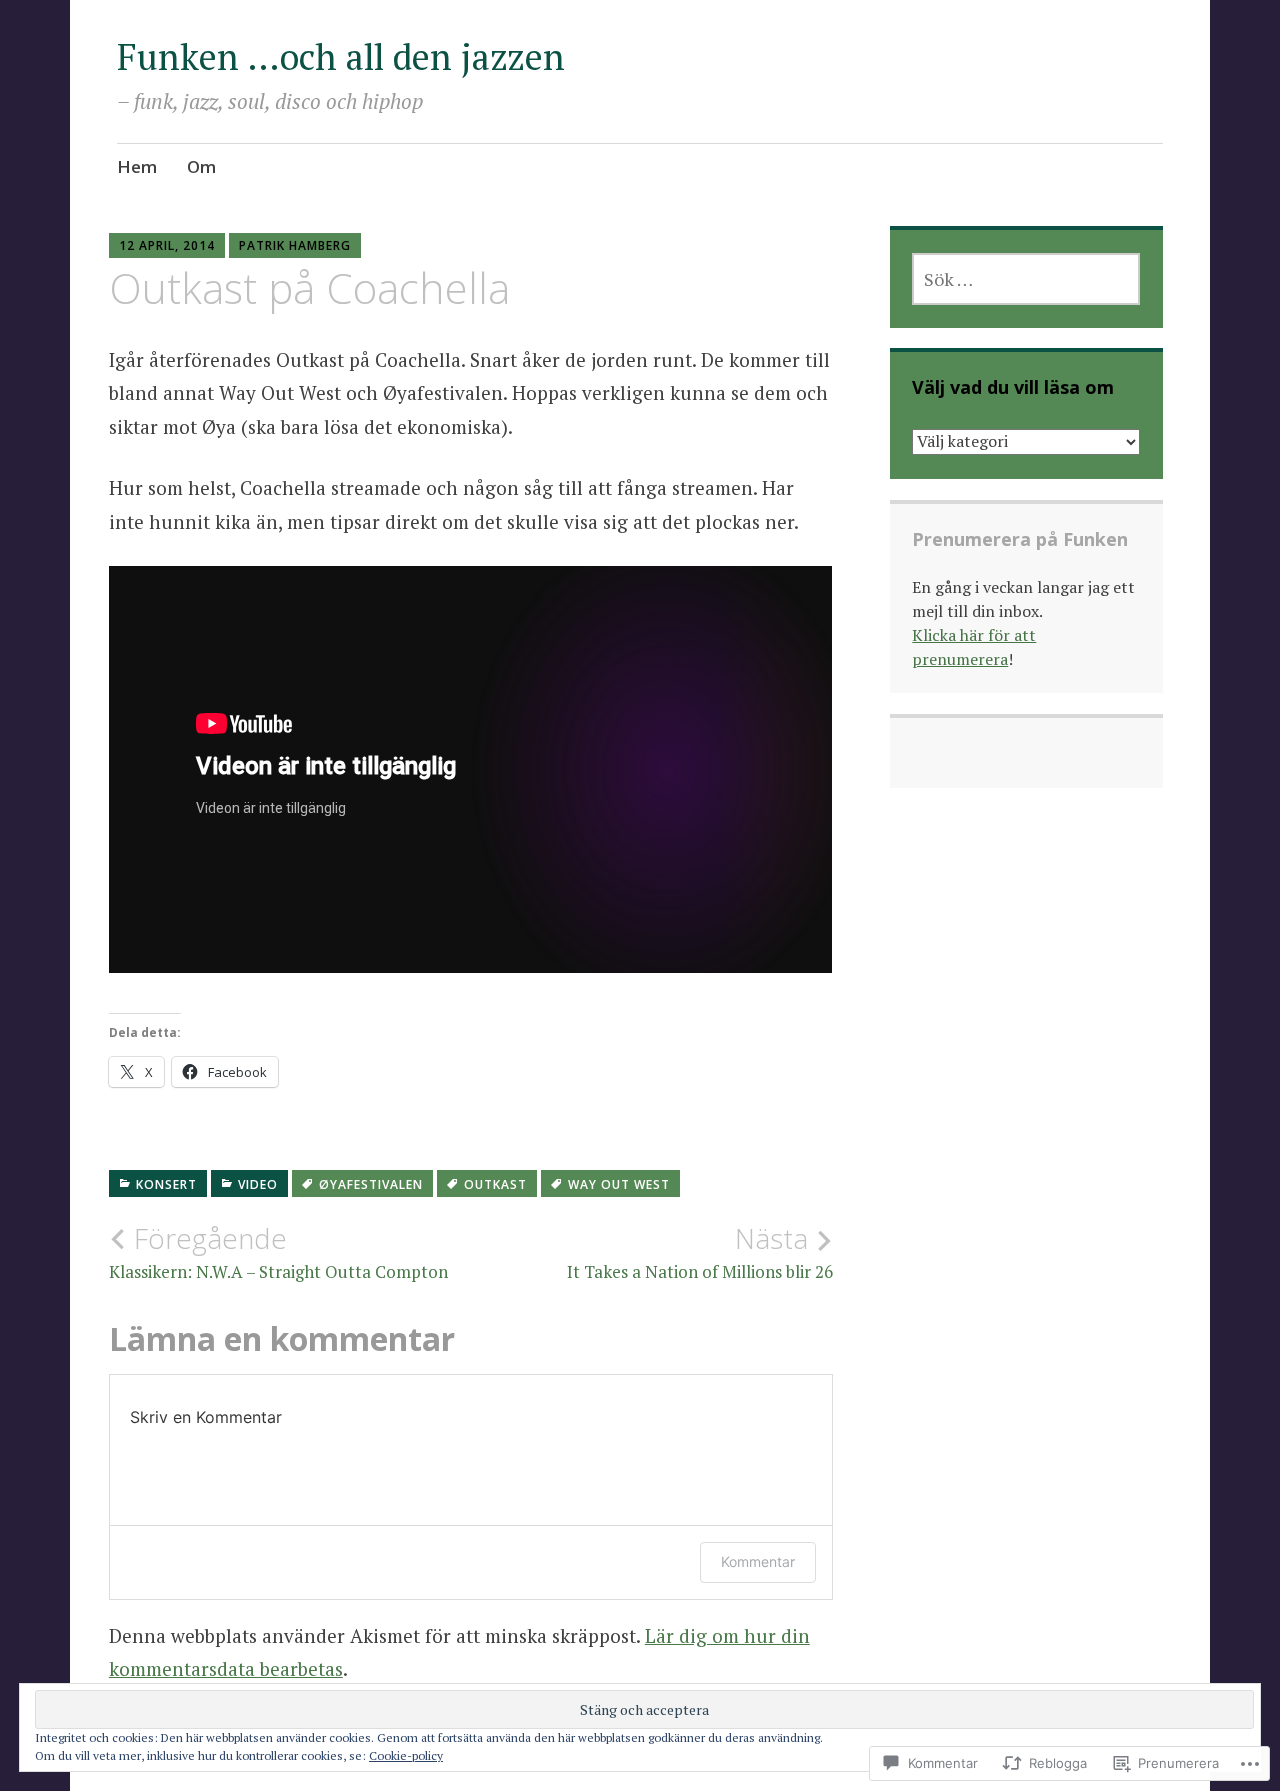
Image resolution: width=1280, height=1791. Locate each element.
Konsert (166, 1184)
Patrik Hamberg (295, 245)
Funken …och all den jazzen (341, 56)
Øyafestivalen (371, 1184)
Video (258, 1184)
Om (201, 166)
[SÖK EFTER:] (1026, 279)
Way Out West (619, 1184)
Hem (137, 166)
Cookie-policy (406, 1755)
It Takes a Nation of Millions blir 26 (700, 1252)
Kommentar (758, 1561)
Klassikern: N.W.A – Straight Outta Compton (278, 1252)
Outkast (495, 1184)
